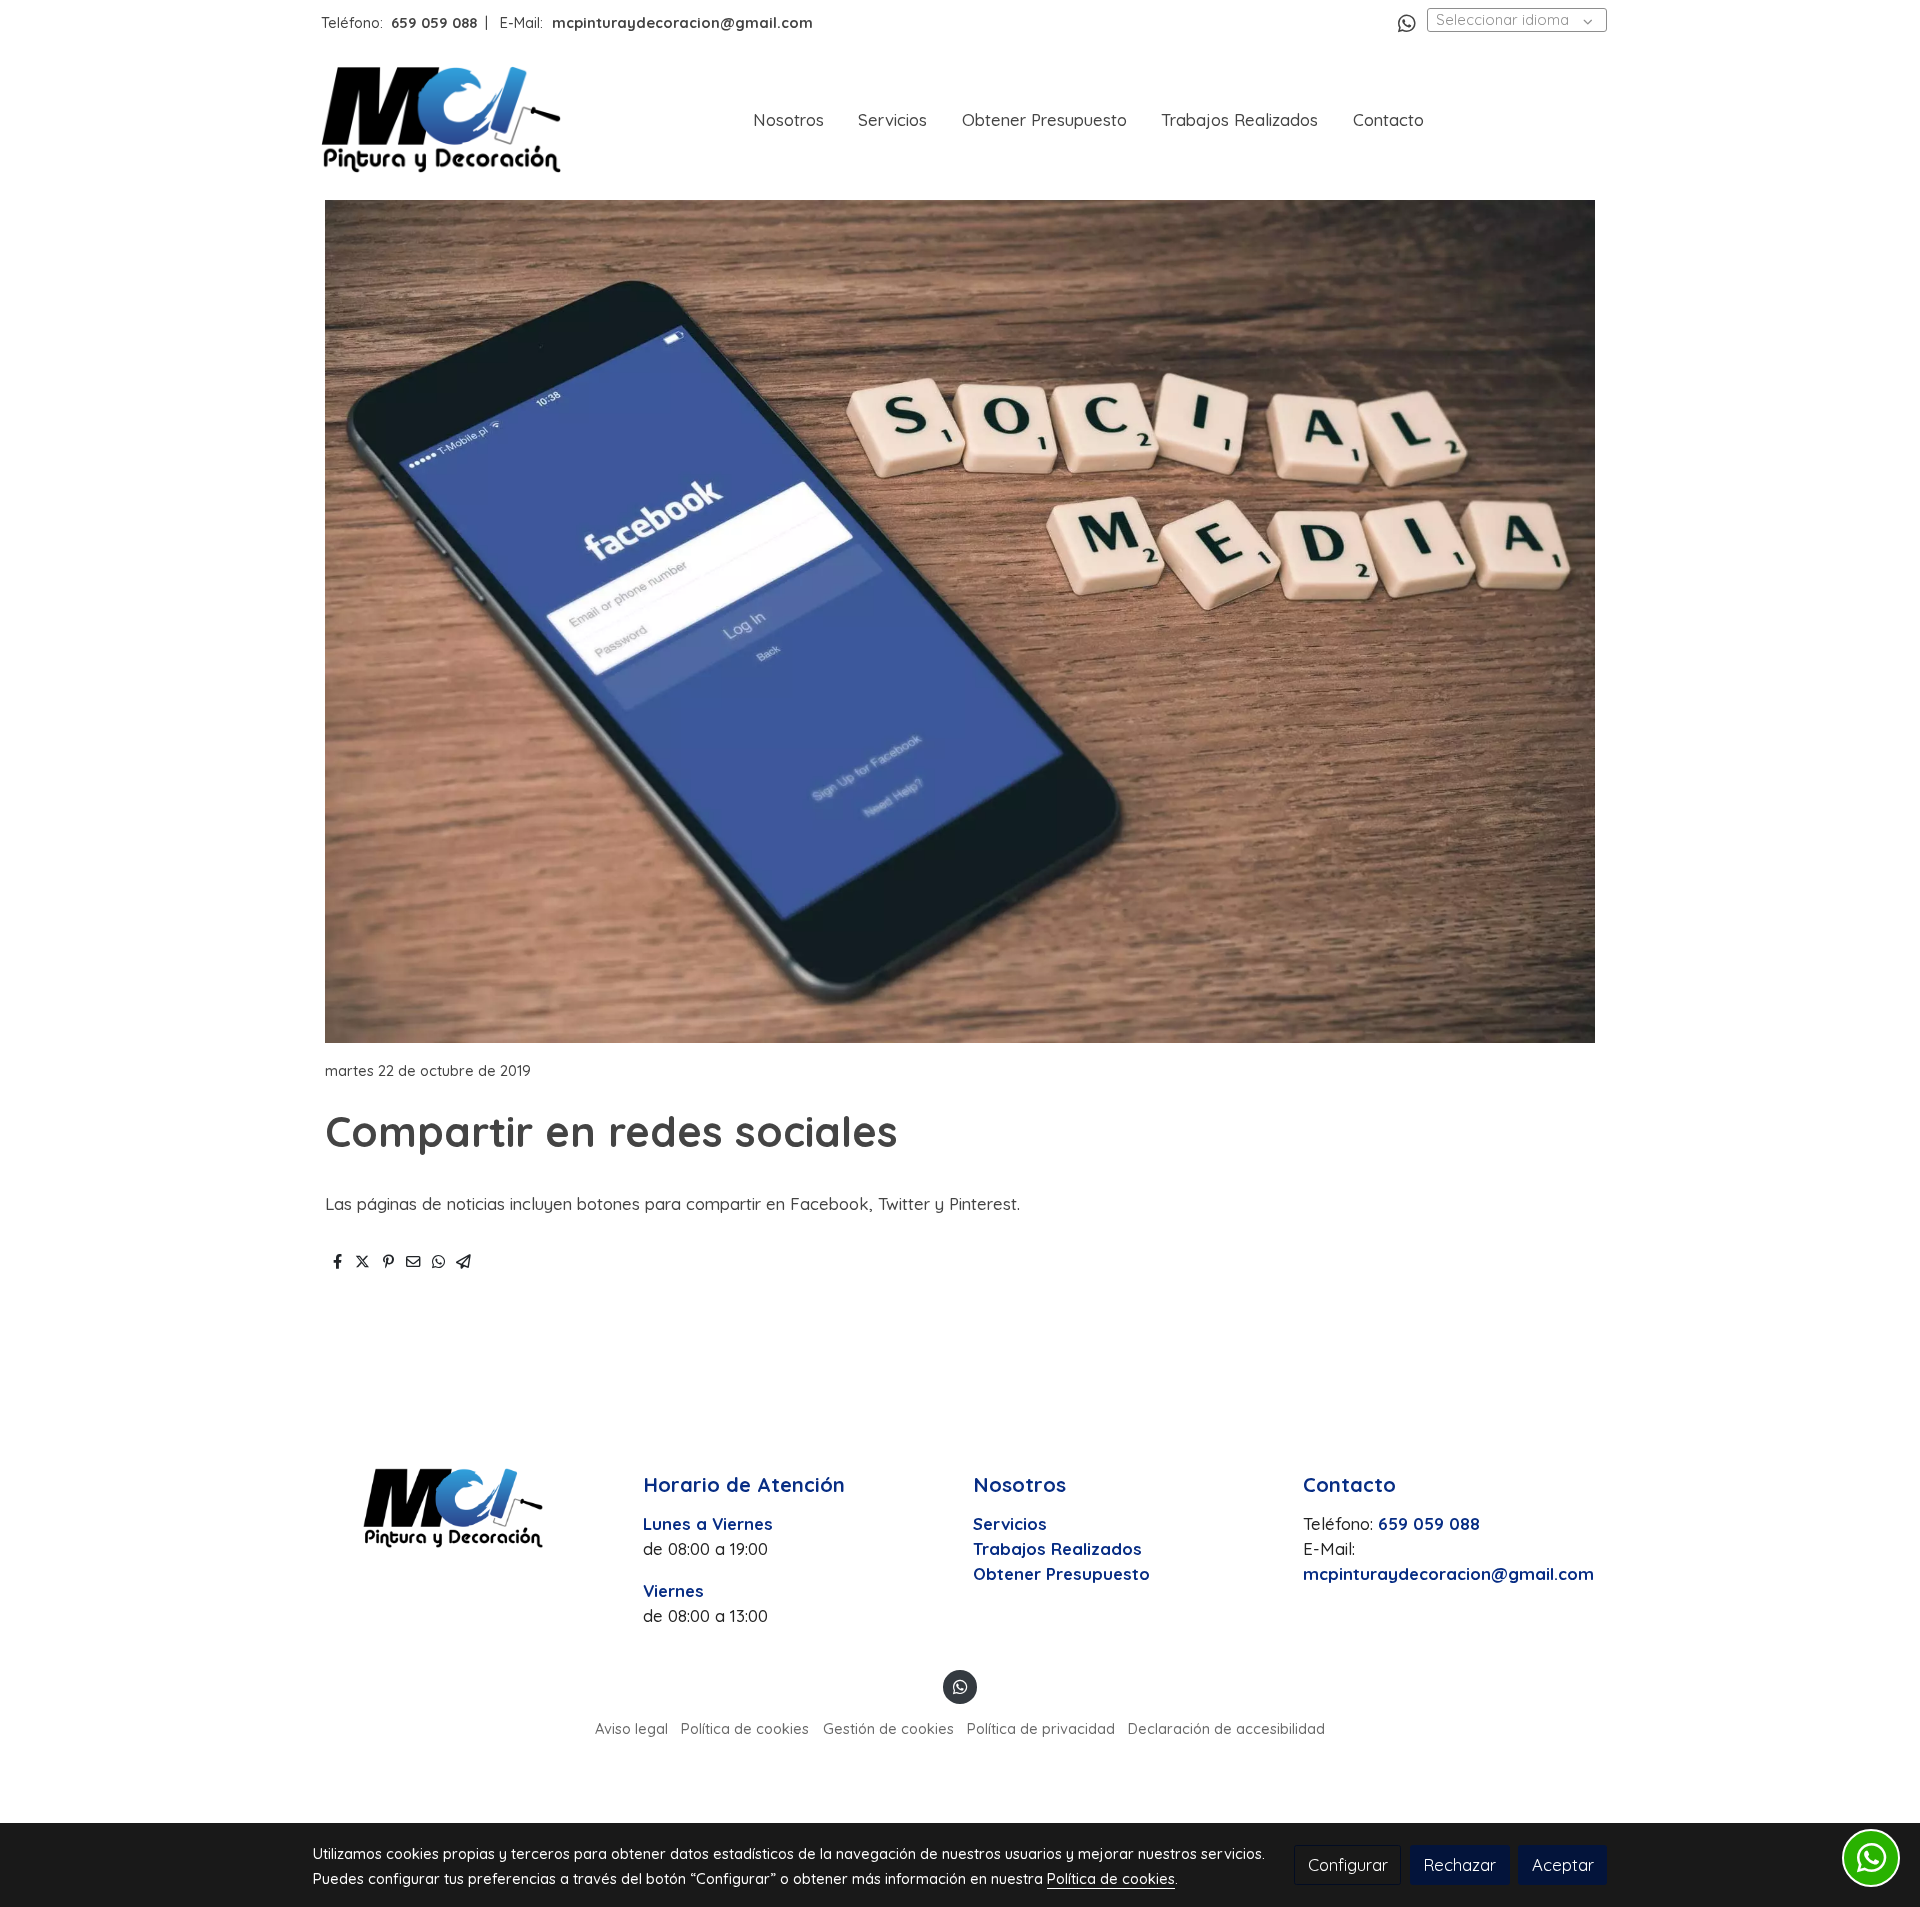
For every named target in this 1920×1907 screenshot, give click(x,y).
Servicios (1010, 1523)
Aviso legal (631, 1728)
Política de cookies (745, 1728)
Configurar (1348, 1864)
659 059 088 (434, 22)
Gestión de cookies (888, 1728)
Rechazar (1459, 1864)
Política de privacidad (1041, 1728)
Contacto (1349, 1484)
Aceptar (1563, 1864)
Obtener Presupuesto (1061, 1573)
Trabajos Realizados (1057, 1548)
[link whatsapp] (1407, 22)
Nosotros (1019, 1484)
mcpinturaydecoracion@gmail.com (1448, 1573)
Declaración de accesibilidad (1226, 1728)
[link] (441, 119)
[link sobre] (465, 1508)
